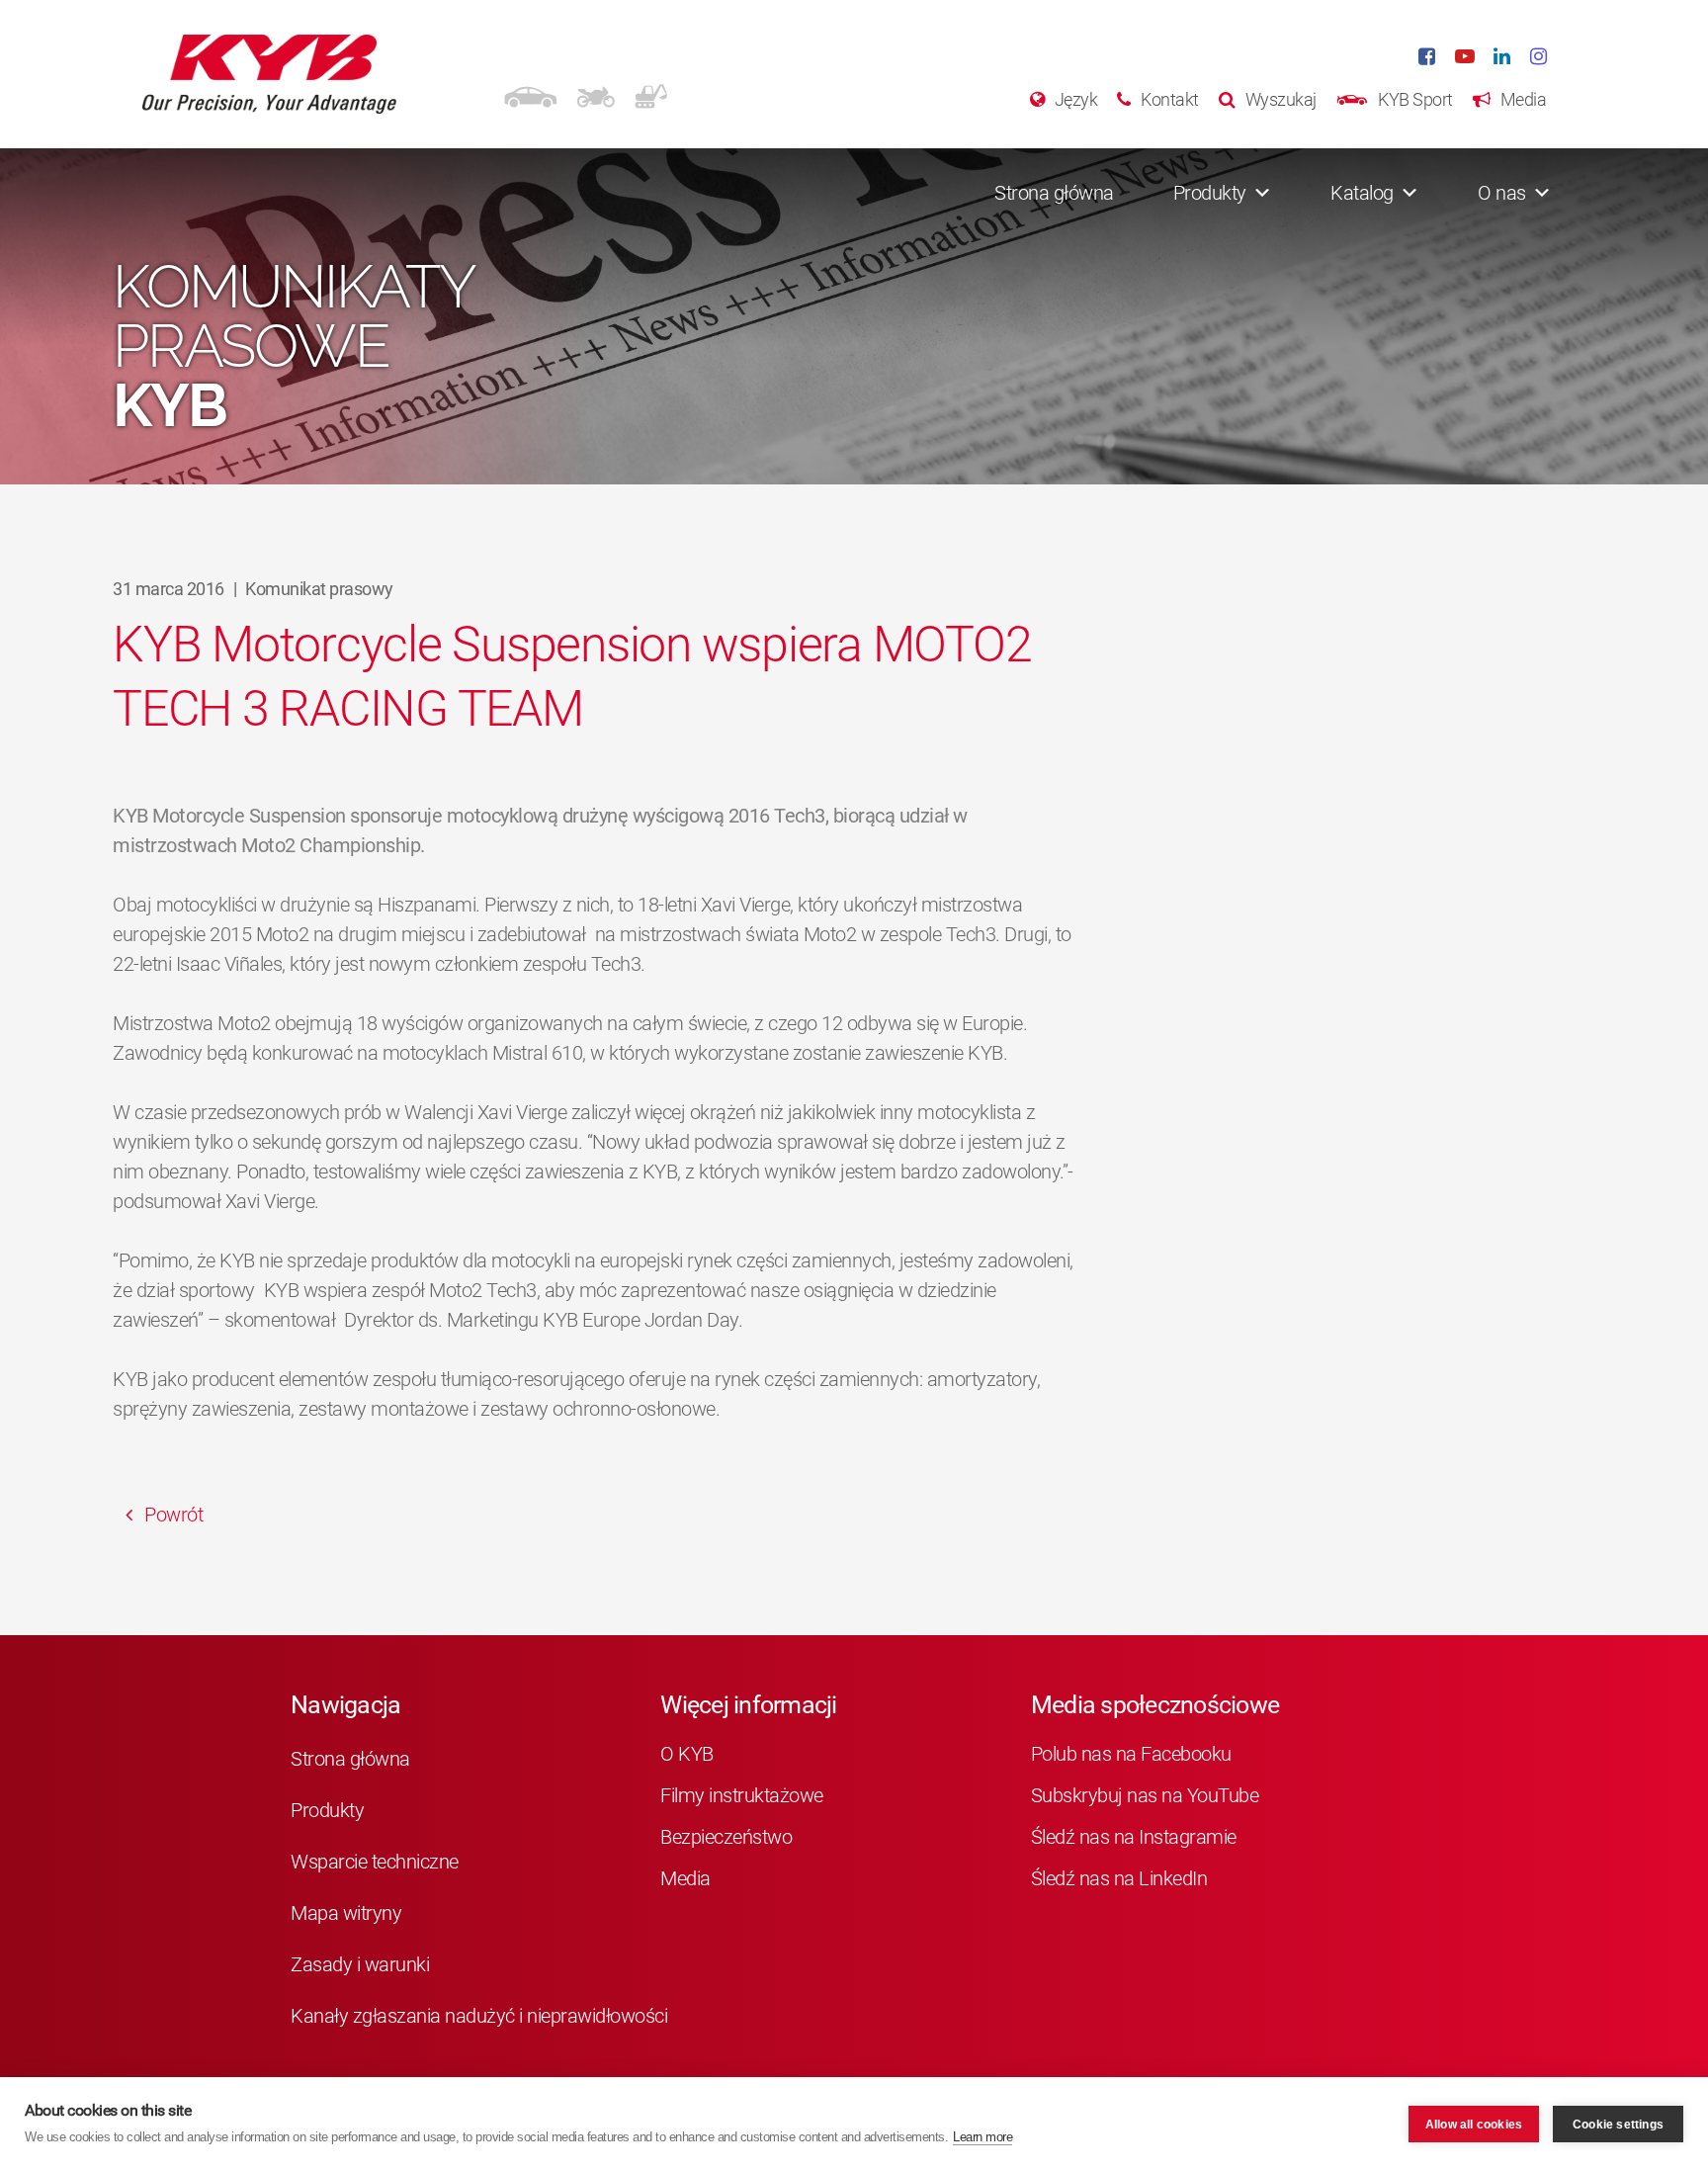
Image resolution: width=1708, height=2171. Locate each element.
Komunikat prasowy (319, 589)
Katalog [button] (1362, 193)
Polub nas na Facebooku (1131, 1754)
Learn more (982, 2137)
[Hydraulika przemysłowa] (651, 94)
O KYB (687, 1754)
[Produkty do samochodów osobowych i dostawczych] (530, 94)
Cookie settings (1618, 2125)
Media (685, 1878)
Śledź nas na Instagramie (1134, 1837)
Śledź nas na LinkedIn (1119, 1878)
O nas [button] (1502, 193)
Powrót (172, 1515)
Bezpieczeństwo (726, 1837)
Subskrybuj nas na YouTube (1145, 1795)
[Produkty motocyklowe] (596, 94)
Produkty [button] (1210, 193)
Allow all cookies (1474, 2125)
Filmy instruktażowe (742, 1795)
